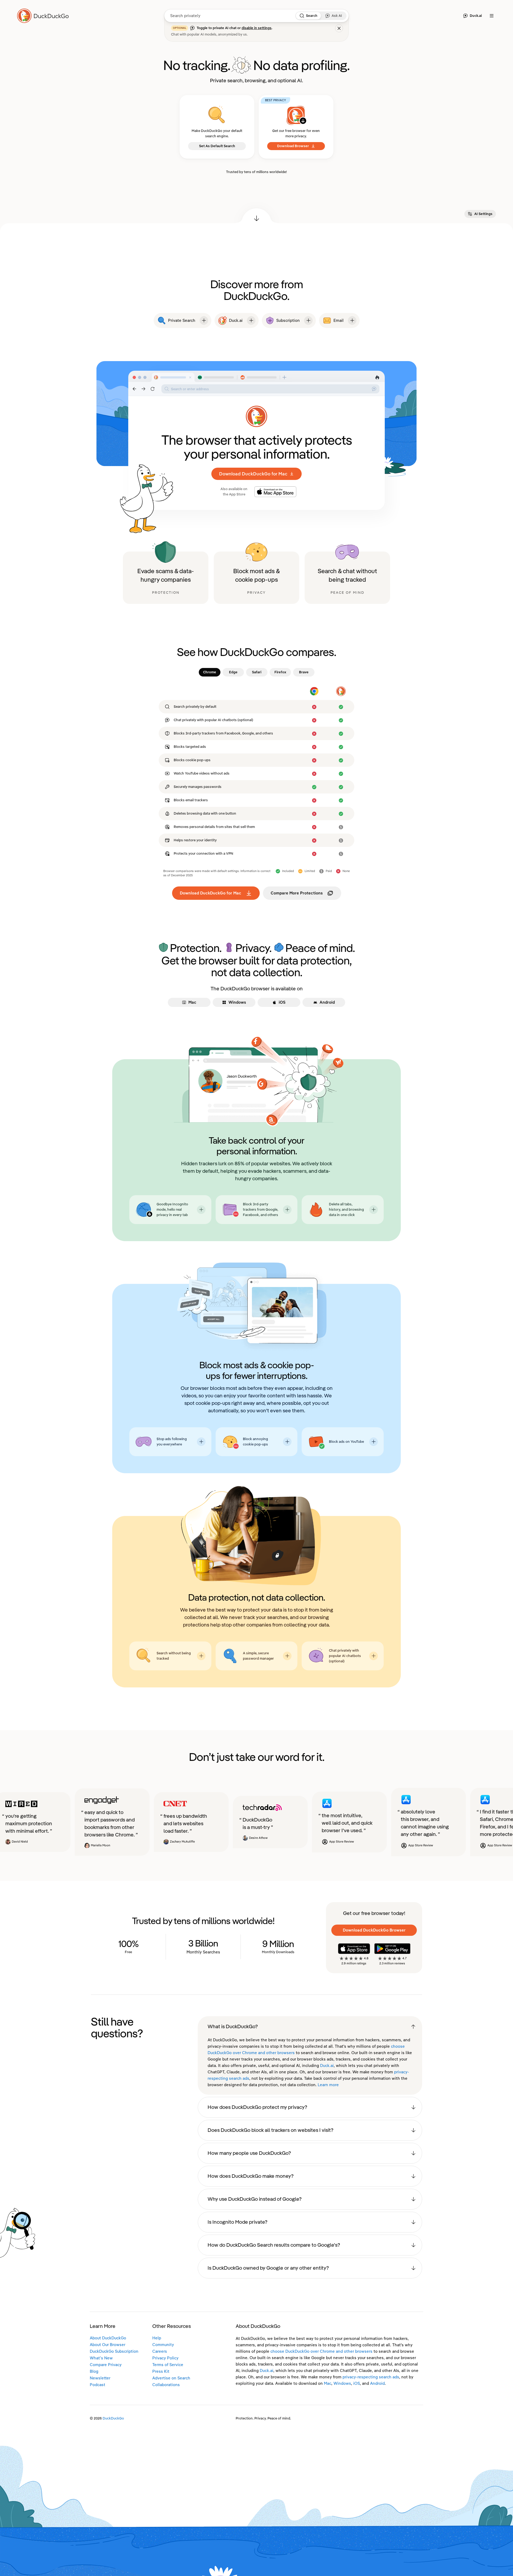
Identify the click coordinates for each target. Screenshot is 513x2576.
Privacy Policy (165, 2358)
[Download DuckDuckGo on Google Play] (392, 1949)
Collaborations (166, 2385)
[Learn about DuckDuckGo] (45, 16)
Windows (342, 2383)
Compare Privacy (106, 2365)
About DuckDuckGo (108, 2338)
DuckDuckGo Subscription (114, 2351)
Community (163, 2345)
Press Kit (161, 2371)
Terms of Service (168, 2365)
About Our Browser (108, 2345)
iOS (357, 2383)
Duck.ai (327, 2066)
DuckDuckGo (113, 2418)
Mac (328, 2383)
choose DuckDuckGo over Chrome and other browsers (321, 2351)
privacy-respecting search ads (371, 2377)
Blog (94, 2371)
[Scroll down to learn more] (256, 216)
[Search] (302, 16)
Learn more (328, 2085)
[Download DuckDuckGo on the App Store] (354, 1949)
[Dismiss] (339, 28)
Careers (160, 2351)
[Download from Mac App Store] (275, 492)
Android (377, 2383)
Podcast (98, 2385)
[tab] (210, 672)
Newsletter (100, 2378)
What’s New (101, 2358)
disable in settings (256, 28)
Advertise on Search (171, 2378)
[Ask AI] (328, 16)
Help (157, 2338)
